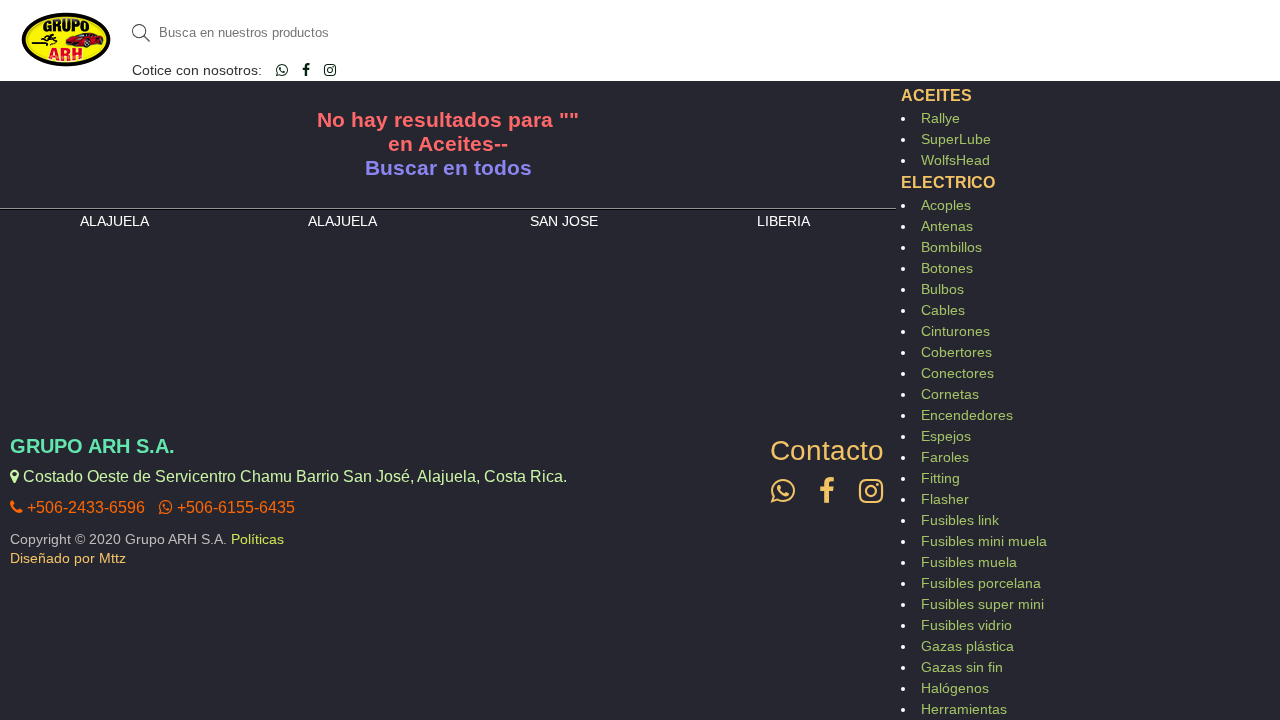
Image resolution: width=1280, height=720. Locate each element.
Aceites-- (463, 143)
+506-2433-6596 (84, 507)
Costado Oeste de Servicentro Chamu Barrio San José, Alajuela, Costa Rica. (293, 476)
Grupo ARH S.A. (92, 446)
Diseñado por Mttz (68, 558)
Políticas (257, 539)
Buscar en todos (448, 167)
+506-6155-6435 (234, 507)
